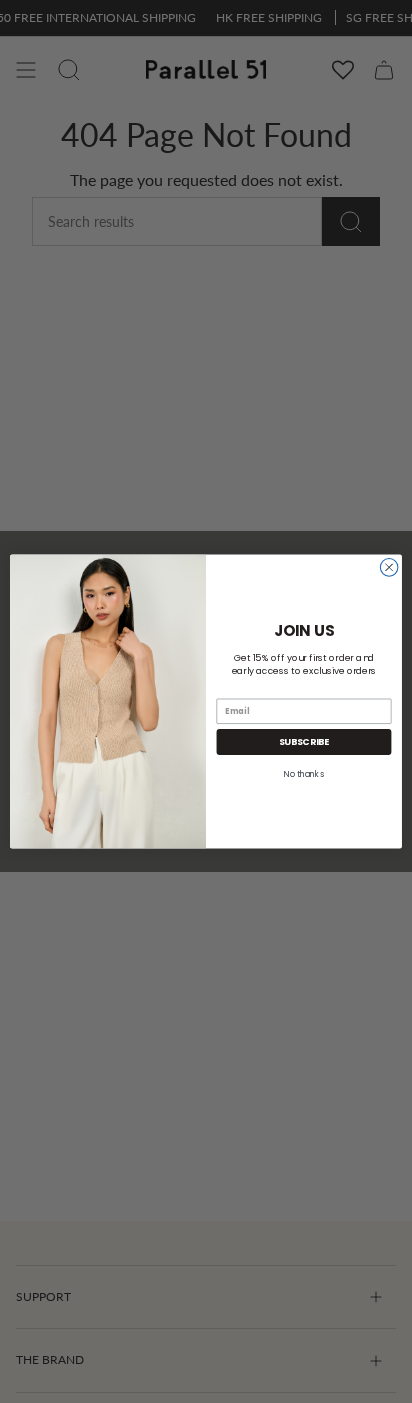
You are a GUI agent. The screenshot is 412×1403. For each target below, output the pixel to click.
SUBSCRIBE (304, 741)
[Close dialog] (389, 568)
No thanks (304, 774)
